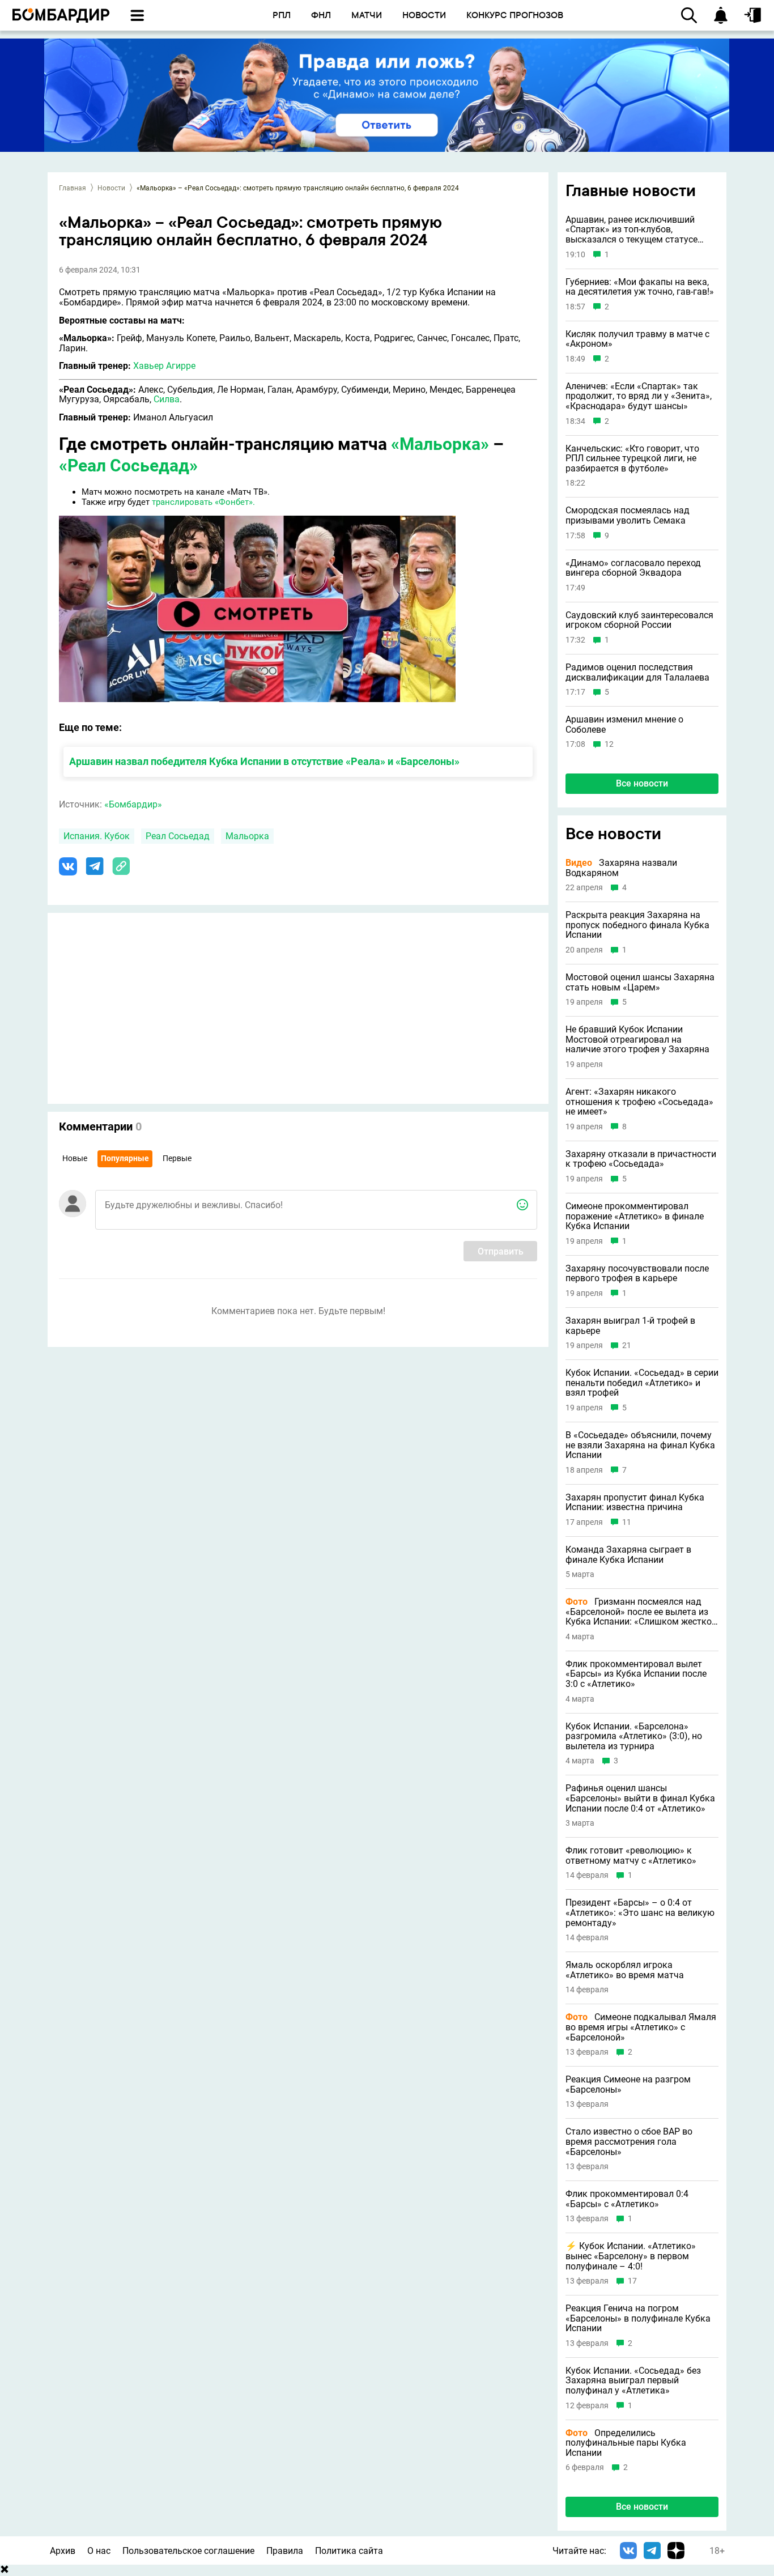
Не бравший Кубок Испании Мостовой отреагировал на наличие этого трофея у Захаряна (637, 1040)
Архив (63, 2551)
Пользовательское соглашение (188, 2551)
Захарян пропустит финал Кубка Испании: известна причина (635, 1502)
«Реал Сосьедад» (128, 466)
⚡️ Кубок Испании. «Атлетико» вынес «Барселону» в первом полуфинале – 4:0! (631, 2256)
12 (609, 744)
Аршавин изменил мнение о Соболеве (624, 724)
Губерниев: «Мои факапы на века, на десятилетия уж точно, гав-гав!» (640, 287)
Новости (111, 188)
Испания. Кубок (97, 836)
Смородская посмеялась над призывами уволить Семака (628, 515)
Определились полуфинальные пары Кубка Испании (626, 2443)
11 (627, 1522)
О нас (99, 2551)
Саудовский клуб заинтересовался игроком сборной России (639, 620)
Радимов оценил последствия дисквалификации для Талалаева (637, 672)
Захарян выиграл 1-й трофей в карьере (630, 1326)
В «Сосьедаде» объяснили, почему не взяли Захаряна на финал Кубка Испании (640, 1445)
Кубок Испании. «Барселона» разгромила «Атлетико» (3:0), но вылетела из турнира (634, 1737)
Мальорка (247, 836)
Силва (167, 399)
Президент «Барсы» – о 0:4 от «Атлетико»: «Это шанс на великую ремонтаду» (640, 1913)
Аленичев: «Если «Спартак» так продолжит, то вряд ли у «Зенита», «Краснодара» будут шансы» (639, 396)
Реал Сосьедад (178, 836)
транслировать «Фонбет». (203, 502)
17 (632, 2281)
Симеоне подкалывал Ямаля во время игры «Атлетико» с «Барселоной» (641, 2027)
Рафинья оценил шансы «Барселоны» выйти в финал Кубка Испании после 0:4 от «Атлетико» (640, 1798)
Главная (73, 188)
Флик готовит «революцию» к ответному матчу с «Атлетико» (631, 1856)
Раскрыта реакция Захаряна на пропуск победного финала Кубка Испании (637, 925)
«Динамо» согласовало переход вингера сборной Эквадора (633, 568)
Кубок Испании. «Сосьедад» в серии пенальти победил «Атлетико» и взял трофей (642, 1383)
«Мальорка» (440, 444)
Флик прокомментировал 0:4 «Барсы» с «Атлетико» (627, 2199)
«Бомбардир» (133, 804)
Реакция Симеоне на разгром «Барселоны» (628, 2084)
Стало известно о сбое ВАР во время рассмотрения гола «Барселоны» (629, 2142)
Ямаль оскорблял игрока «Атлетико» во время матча (625, 1970)
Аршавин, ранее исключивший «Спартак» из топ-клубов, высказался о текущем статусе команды (631, 230)
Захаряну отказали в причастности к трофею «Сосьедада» (641, 1159)
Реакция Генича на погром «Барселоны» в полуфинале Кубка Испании (638, 2318)
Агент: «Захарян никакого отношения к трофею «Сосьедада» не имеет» (639, 1102)
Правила (285, 2551)
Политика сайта (349, 2551)
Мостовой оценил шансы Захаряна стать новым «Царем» (640, 982)
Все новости (642, 783)
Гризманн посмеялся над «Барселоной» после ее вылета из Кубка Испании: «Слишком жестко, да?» (639, 1612)
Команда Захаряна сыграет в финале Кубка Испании (628, 1555)
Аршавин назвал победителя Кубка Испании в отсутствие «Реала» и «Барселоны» (264, 761)
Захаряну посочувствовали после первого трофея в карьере (637, 1274)
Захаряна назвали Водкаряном (621, 868)
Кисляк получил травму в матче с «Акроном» (637, 339)
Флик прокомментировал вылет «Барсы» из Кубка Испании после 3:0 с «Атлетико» (636, 1674)
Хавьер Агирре (164, 366)
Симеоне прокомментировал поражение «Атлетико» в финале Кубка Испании (635, 1216)
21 (627, 1346)
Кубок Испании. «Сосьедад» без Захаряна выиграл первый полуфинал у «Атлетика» (633, 2381)
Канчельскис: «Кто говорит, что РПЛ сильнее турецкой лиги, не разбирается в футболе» (632, 459)
